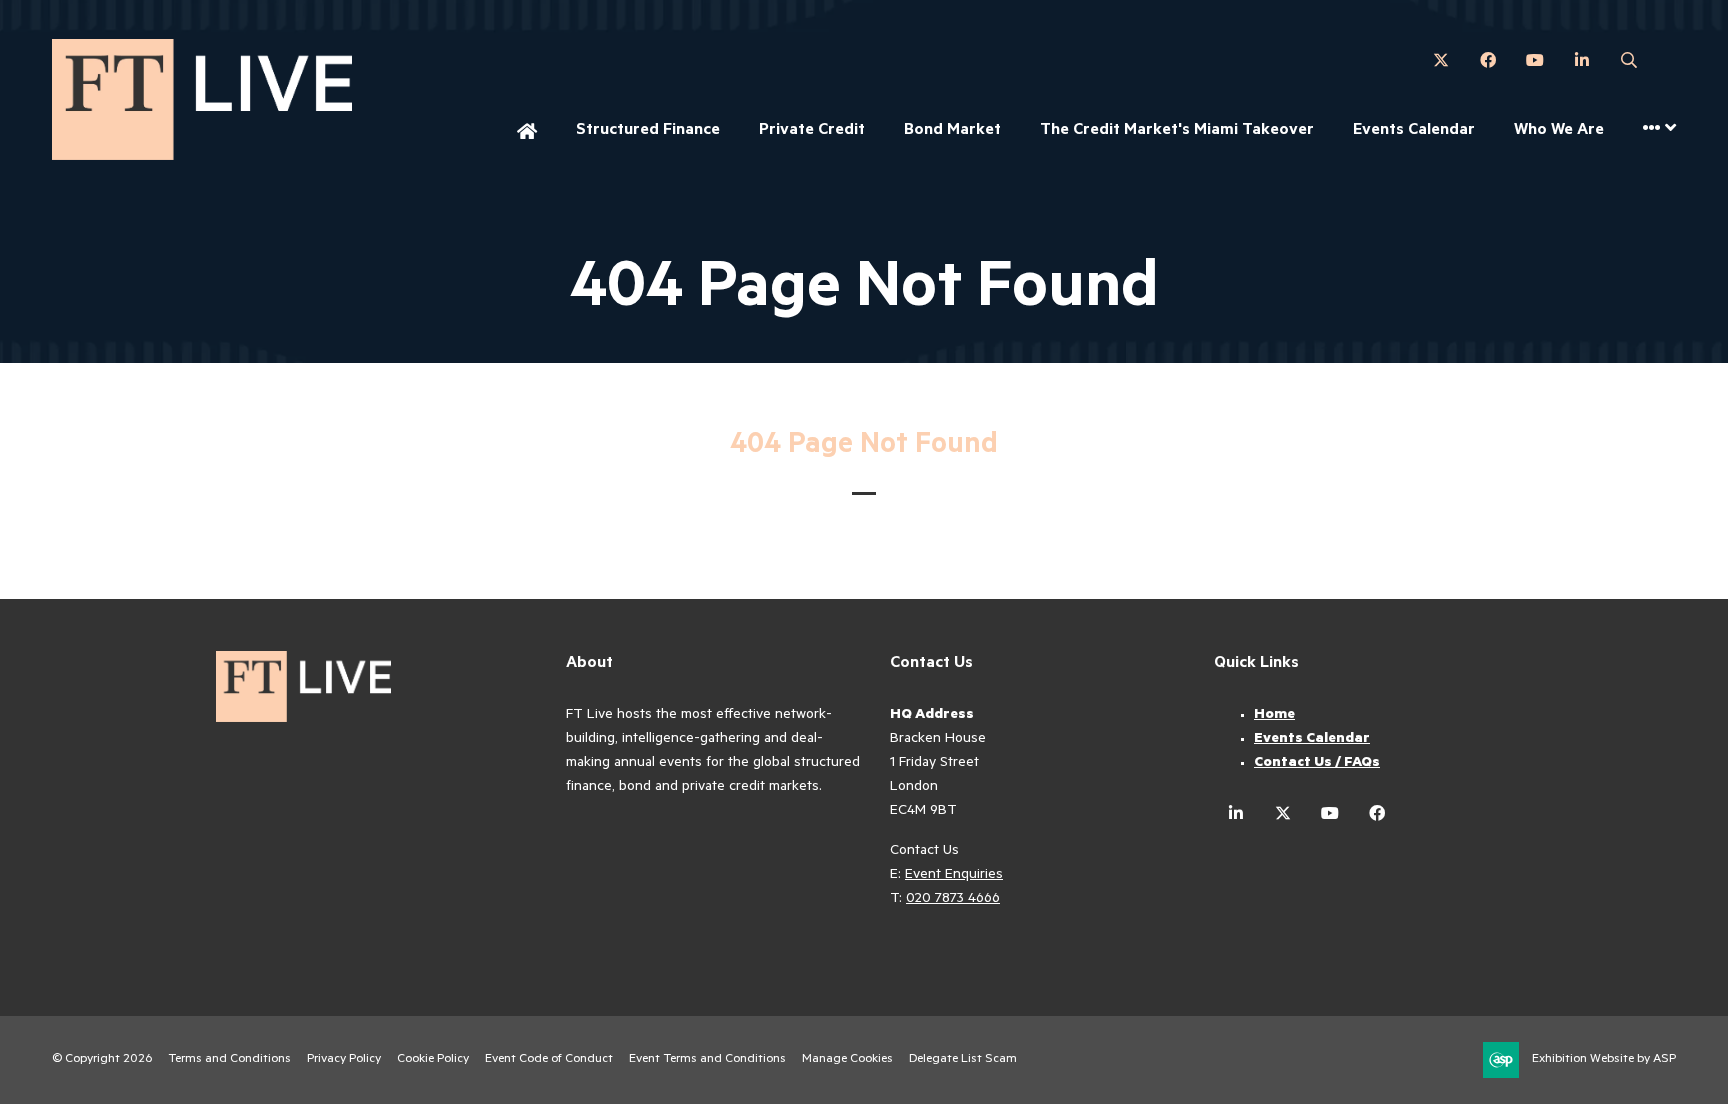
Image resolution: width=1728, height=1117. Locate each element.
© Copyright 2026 (102, 1060)
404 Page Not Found (864, 447)
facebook (1376, 813)
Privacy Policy (344, 1060)
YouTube (1534, 60)
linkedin (1235, 813)
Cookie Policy (433, 1060)
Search (1628, 60)
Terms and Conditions (229, 1060)
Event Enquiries (954, 876)
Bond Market (952, 131)
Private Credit (812, 131)
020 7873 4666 (953, 900)
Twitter (1440, 60)
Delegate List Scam (963, 1060)
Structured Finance (648, 131)
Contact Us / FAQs (1317, 764)
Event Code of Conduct (549, 1060)
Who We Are (1559, 131)
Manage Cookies (847, 1060)
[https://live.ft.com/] (202, 156)
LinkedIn (1581, 60)
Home (527, 133)
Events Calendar (1414, 131)
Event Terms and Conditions (707, 1060)
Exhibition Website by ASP (1604, 1060)
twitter (1282, 813)
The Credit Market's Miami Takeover (1177, 131)
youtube (1329, 813)
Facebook (1487, 60)
